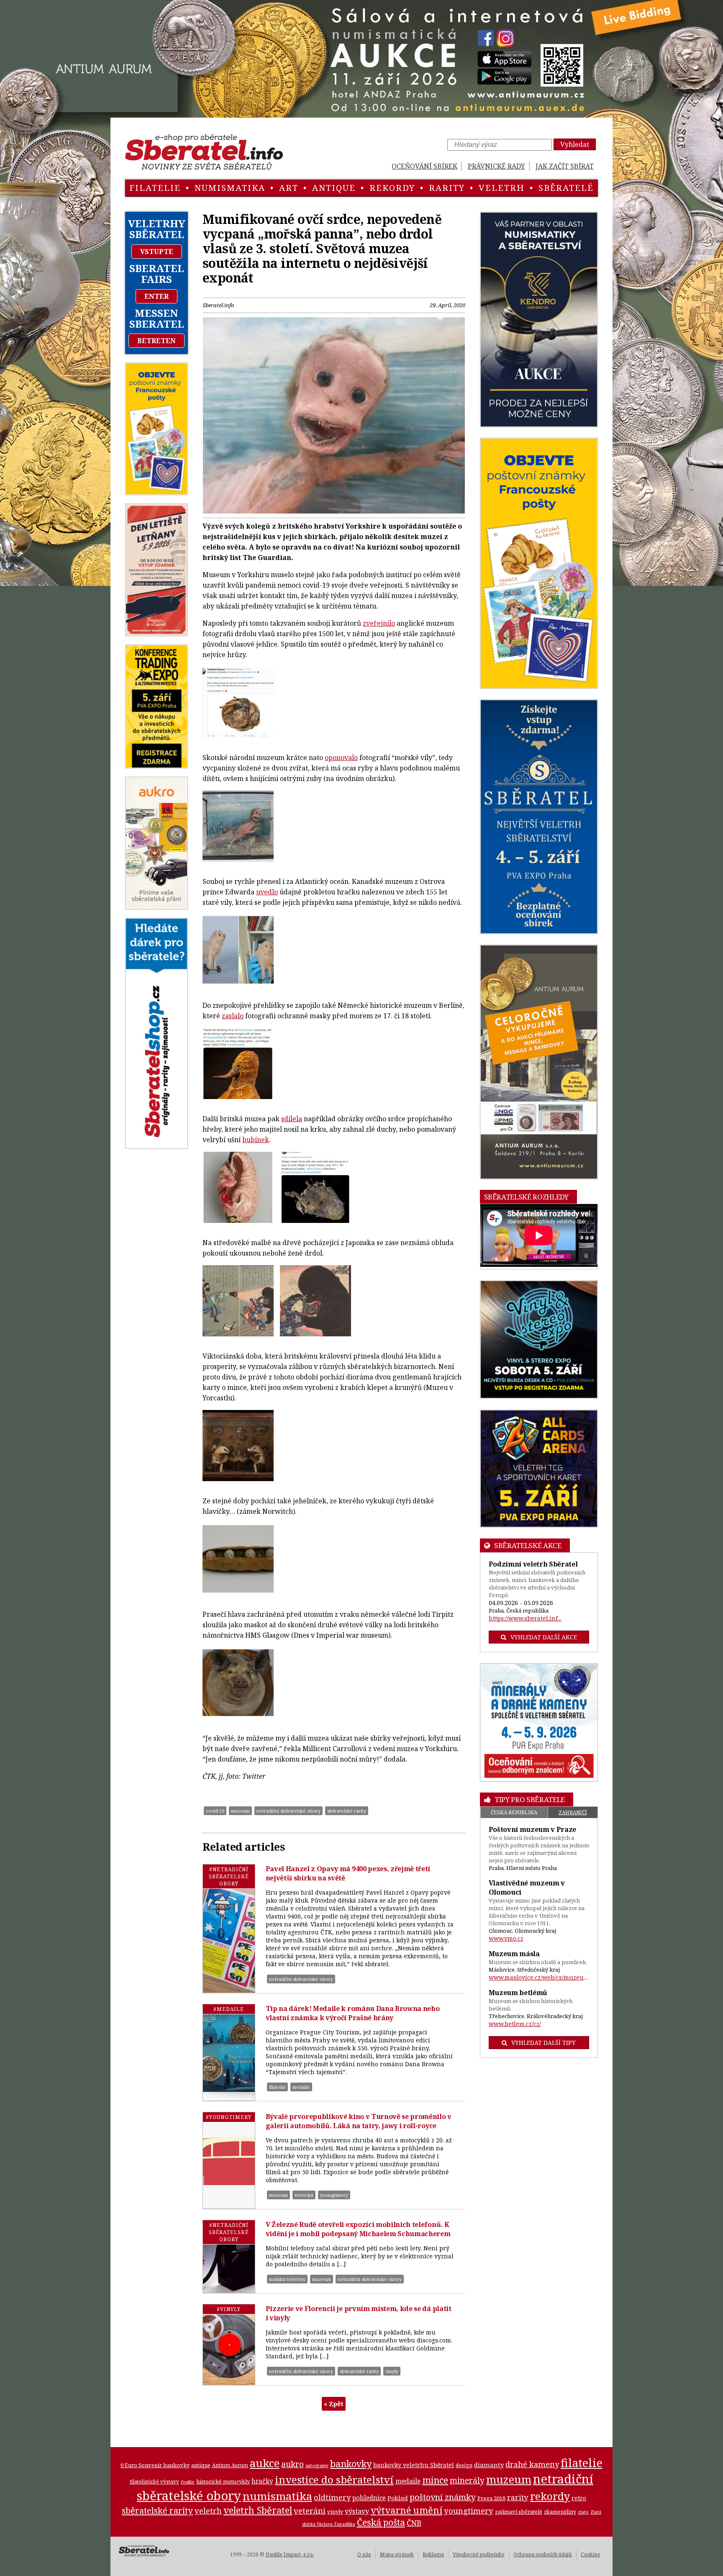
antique (334, 188)
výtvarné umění (406, 2510)
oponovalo (341, 758)
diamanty (489, 2465)
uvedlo (267, 892)
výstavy (357, 2511)
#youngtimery (229, 2117)
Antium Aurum (230, 2465)
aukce (265, 2463)
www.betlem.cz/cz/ (515, 2024)
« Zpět (334, 2404)
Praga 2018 (491, 2498)
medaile (301, 2087)
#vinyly (229, 2309)
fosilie (188, 2482)
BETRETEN (156, 341)
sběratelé (566, 188)
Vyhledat (575, 144)
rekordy (392, 188)
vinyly (392, 2371)
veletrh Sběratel (258, 2510)
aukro (292, 2464)
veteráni (304, 2195)
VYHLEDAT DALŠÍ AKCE (544, 1637)
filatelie (155, 188)
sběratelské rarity (347, 1811)
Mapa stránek (397, 2554)
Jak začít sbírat (565, 166)
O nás (364, 2554)
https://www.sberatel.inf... (525, 1618)
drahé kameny (532, 2464)
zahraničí (573, 1812)
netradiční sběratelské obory (288, 1811)
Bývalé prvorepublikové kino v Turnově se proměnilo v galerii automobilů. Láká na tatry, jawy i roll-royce (359, 2121)
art (289, 188)
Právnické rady (496, 166)
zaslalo (233, 1016)
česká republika (514, 1812)
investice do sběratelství (334, 2480)
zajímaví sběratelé (519, 2512)
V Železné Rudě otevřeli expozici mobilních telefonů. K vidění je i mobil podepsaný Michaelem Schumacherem (358, 2229)
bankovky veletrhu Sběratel (414, 2465)
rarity (447, 188)
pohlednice (369, 2498)
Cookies (590, 2554)
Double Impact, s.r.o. (290, 2554)
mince (435, 2480)
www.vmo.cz (506, 1938)
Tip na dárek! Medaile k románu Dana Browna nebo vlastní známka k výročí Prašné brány (353, 2013)
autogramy (317, 2466)
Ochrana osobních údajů (543, 2554)
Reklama (433, 2554)
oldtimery (332, 2497)
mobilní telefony (287, 2279)
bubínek (256, 1140)
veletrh (502, 188)
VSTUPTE (157, 252)
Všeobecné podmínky (479, 2554)
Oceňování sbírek (424, 166)
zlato (583, 2512)
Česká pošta (381, 2522)
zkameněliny (560, 2512)
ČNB (414, 2523)
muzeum (240, 1811)
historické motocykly (223, 2481)
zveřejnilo (379, 623)
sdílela (292, 1119)
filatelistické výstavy (154, 2481)
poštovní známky (443, 2497)
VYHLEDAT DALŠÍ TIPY (544, 2043)
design (464, 2465)
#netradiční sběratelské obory (229, 1876)
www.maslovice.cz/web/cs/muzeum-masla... (539, 1977)
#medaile (229, 2009)
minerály (467, 2480)
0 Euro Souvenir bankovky (155, 2465)
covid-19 (215, 1811)
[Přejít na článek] (229, 1929)
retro (579, 2498)
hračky (262, 2481)
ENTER (156, 296)
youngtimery (334, 2195)
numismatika (230, 188)
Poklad (398, 2498)
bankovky (351, 2464)
